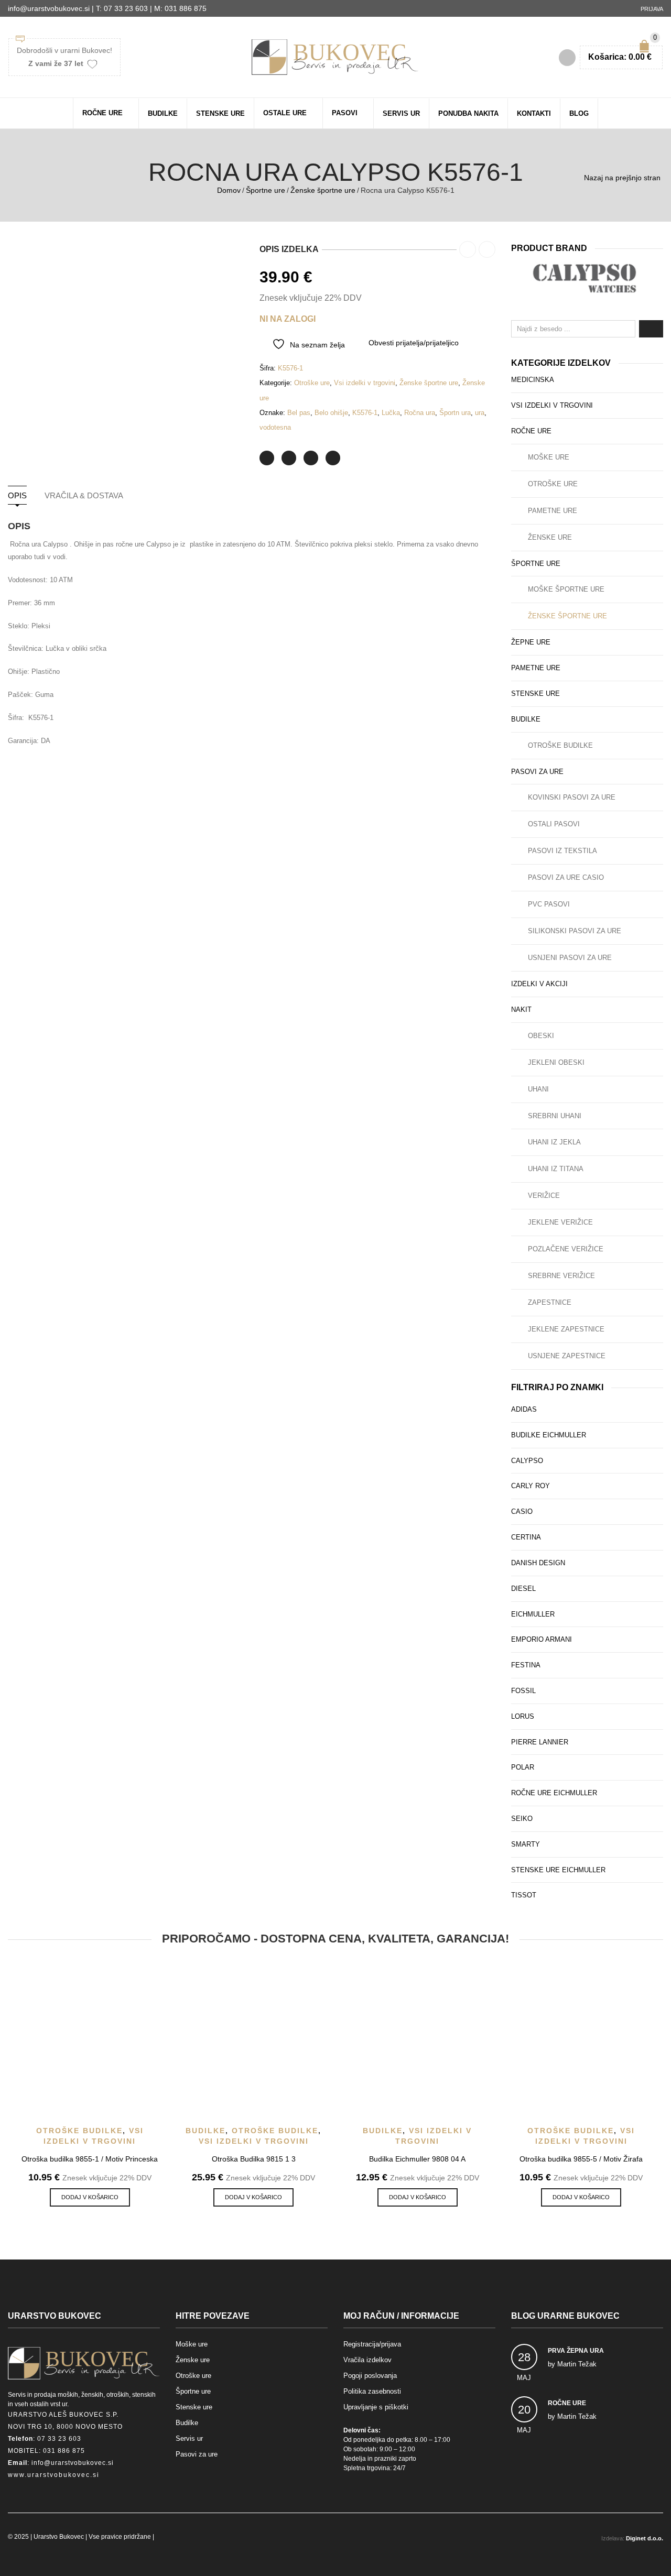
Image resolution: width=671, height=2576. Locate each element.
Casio (522, 1511)
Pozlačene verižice (566, 1249)
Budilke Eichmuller (549, 1435)
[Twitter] (267, 458)
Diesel (523, 1589)
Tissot (524, 1895)
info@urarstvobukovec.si (73, 2463)
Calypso (527, 1461)
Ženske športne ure (323, 190)
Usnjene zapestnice (567, 1356)
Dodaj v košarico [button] (90, 2197)
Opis (17, 495)
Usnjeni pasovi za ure (570, 958)
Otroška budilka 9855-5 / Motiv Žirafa (581, 2159)
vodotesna (275, 427)
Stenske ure (220, 113)
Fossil (523, 1691)
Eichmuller (533, 1614)
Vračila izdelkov (367, 2360)
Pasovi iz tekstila (562, 851)
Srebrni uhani (555, 1116)
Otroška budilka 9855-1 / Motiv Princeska (90, 2159)
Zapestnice (550, 1302)
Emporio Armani (542, 1639)
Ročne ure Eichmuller (554, 1793)
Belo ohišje (331, 413)
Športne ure (266, 190)
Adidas (524, 1409)
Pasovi (345, 113)
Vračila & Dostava (84, 495)
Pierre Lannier (540, 1742)
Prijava (652, 9)
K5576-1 (365, 413)
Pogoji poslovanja (370, 2376)
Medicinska (533, 380)
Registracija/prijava (372, 2344)
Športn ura (455, 413)
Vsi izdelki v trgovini (365, 383)
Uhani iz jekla (554, 1142)
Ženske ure (550, 537)
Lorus (523, 1716)
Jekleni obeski (556, 1062)
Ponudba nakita (468, 113)
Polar (523, 1767)
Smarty (526, 1844)
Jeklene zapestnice (566, 1329)
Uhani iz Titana (556, 1169)
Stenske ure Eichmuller (558, 1870)
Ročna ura (420, 413)
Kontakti (534, 113)
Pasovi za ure (537, 772)
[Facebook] (289, 458)
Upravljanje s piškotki (376, 2407)
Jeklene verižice (560, 1222)
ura (480, 413)
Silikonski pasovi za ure (575, 931)
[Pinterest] (311, 458)
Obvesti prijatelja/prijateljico (414, 343)
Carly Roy (531, 1486)
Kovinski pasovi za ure (572, 797)
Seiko (522, 1819)
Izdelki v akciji (539, 984)
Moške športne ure (566, 589)
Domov (229, 190)
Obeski (541, 1036)
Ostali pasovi (554, 824)
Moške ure (549, 457)
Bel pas (299, 413)
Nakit (521, 1009)
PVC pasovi (549, 904)
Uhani (538, 1089)
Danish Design (538, 1563)
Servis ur (401, 113)
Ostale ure (285, 113)
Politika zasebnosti (372, 2391)
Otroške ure (312, 383)
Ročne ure (102, 113)
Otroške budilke (560, 745)
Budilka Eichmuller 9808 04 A (417, 2159)
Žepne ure (531, 642)
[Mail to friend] (333, 458)
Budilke (163, 113)
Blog (579, 113)
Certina (526, 1537)
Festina (526, 1665)
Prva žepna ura (576, 2351)
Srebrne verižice (561, 1276)
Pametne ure (553, 511)
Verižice (544, 1196)
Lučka (391, 413)
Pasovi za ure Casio (566, 877)
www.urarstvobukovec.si (54, 2475)
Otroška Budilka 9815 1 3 (254, 2159)
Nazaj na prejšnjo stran (622, 178)
